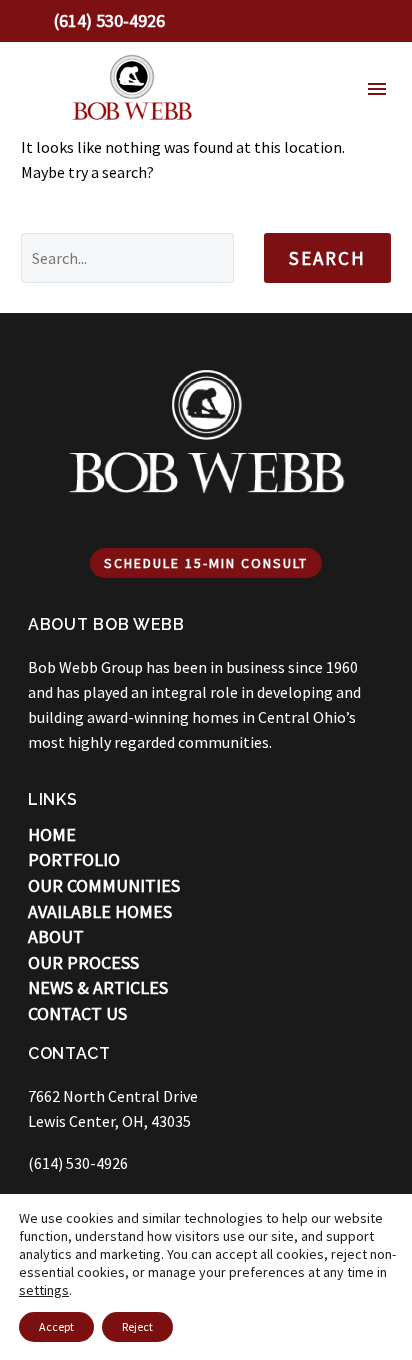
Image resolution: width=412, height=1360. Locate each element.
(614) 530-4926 (78, 1163)
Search (327, 258)
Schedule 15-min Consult (206, 563)
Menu (377, 89)
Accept (56, 1326)
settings (44, 1290)
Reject (137, 1326)
